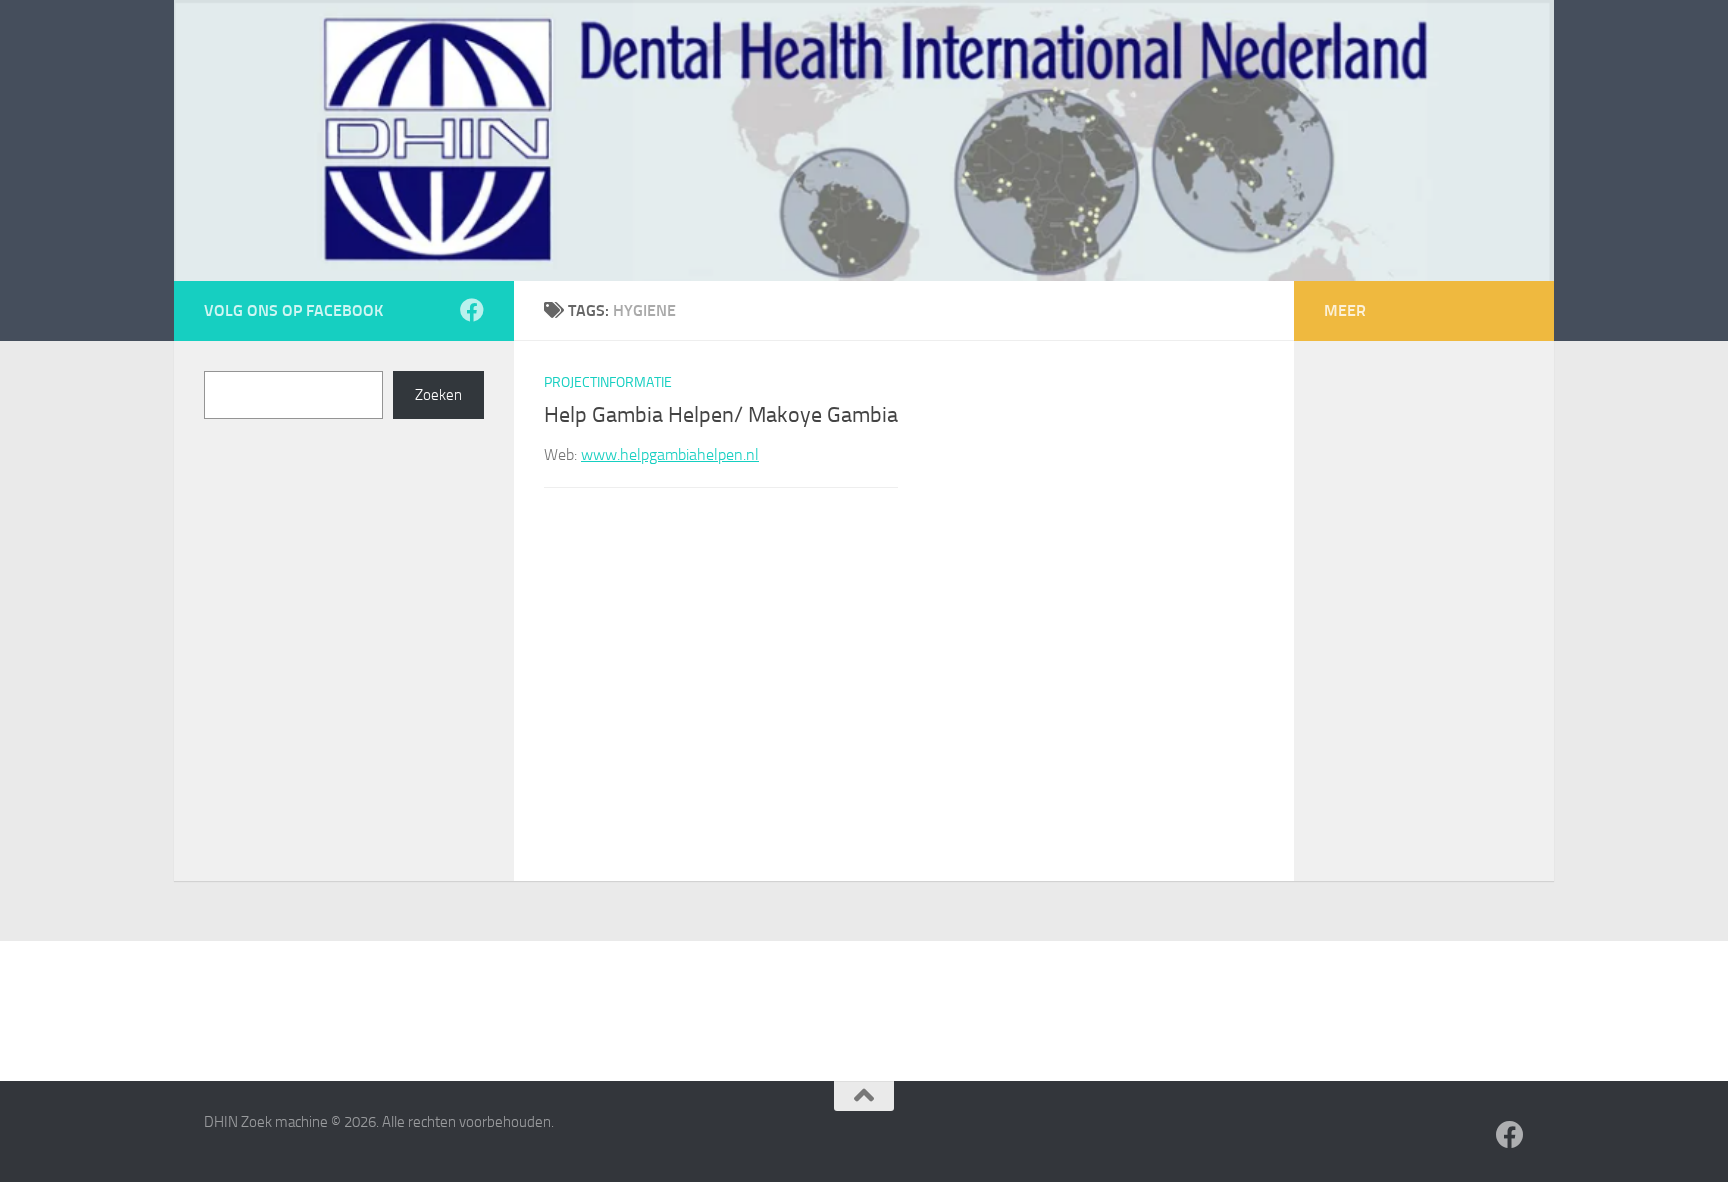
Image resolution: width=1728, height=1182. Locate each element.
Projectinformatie (608, 382)
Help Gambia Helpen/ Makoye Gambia (721, 415)
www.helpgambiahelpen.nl (670, 454)
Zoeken (438, 395)
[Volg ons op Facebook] (472, 310)
